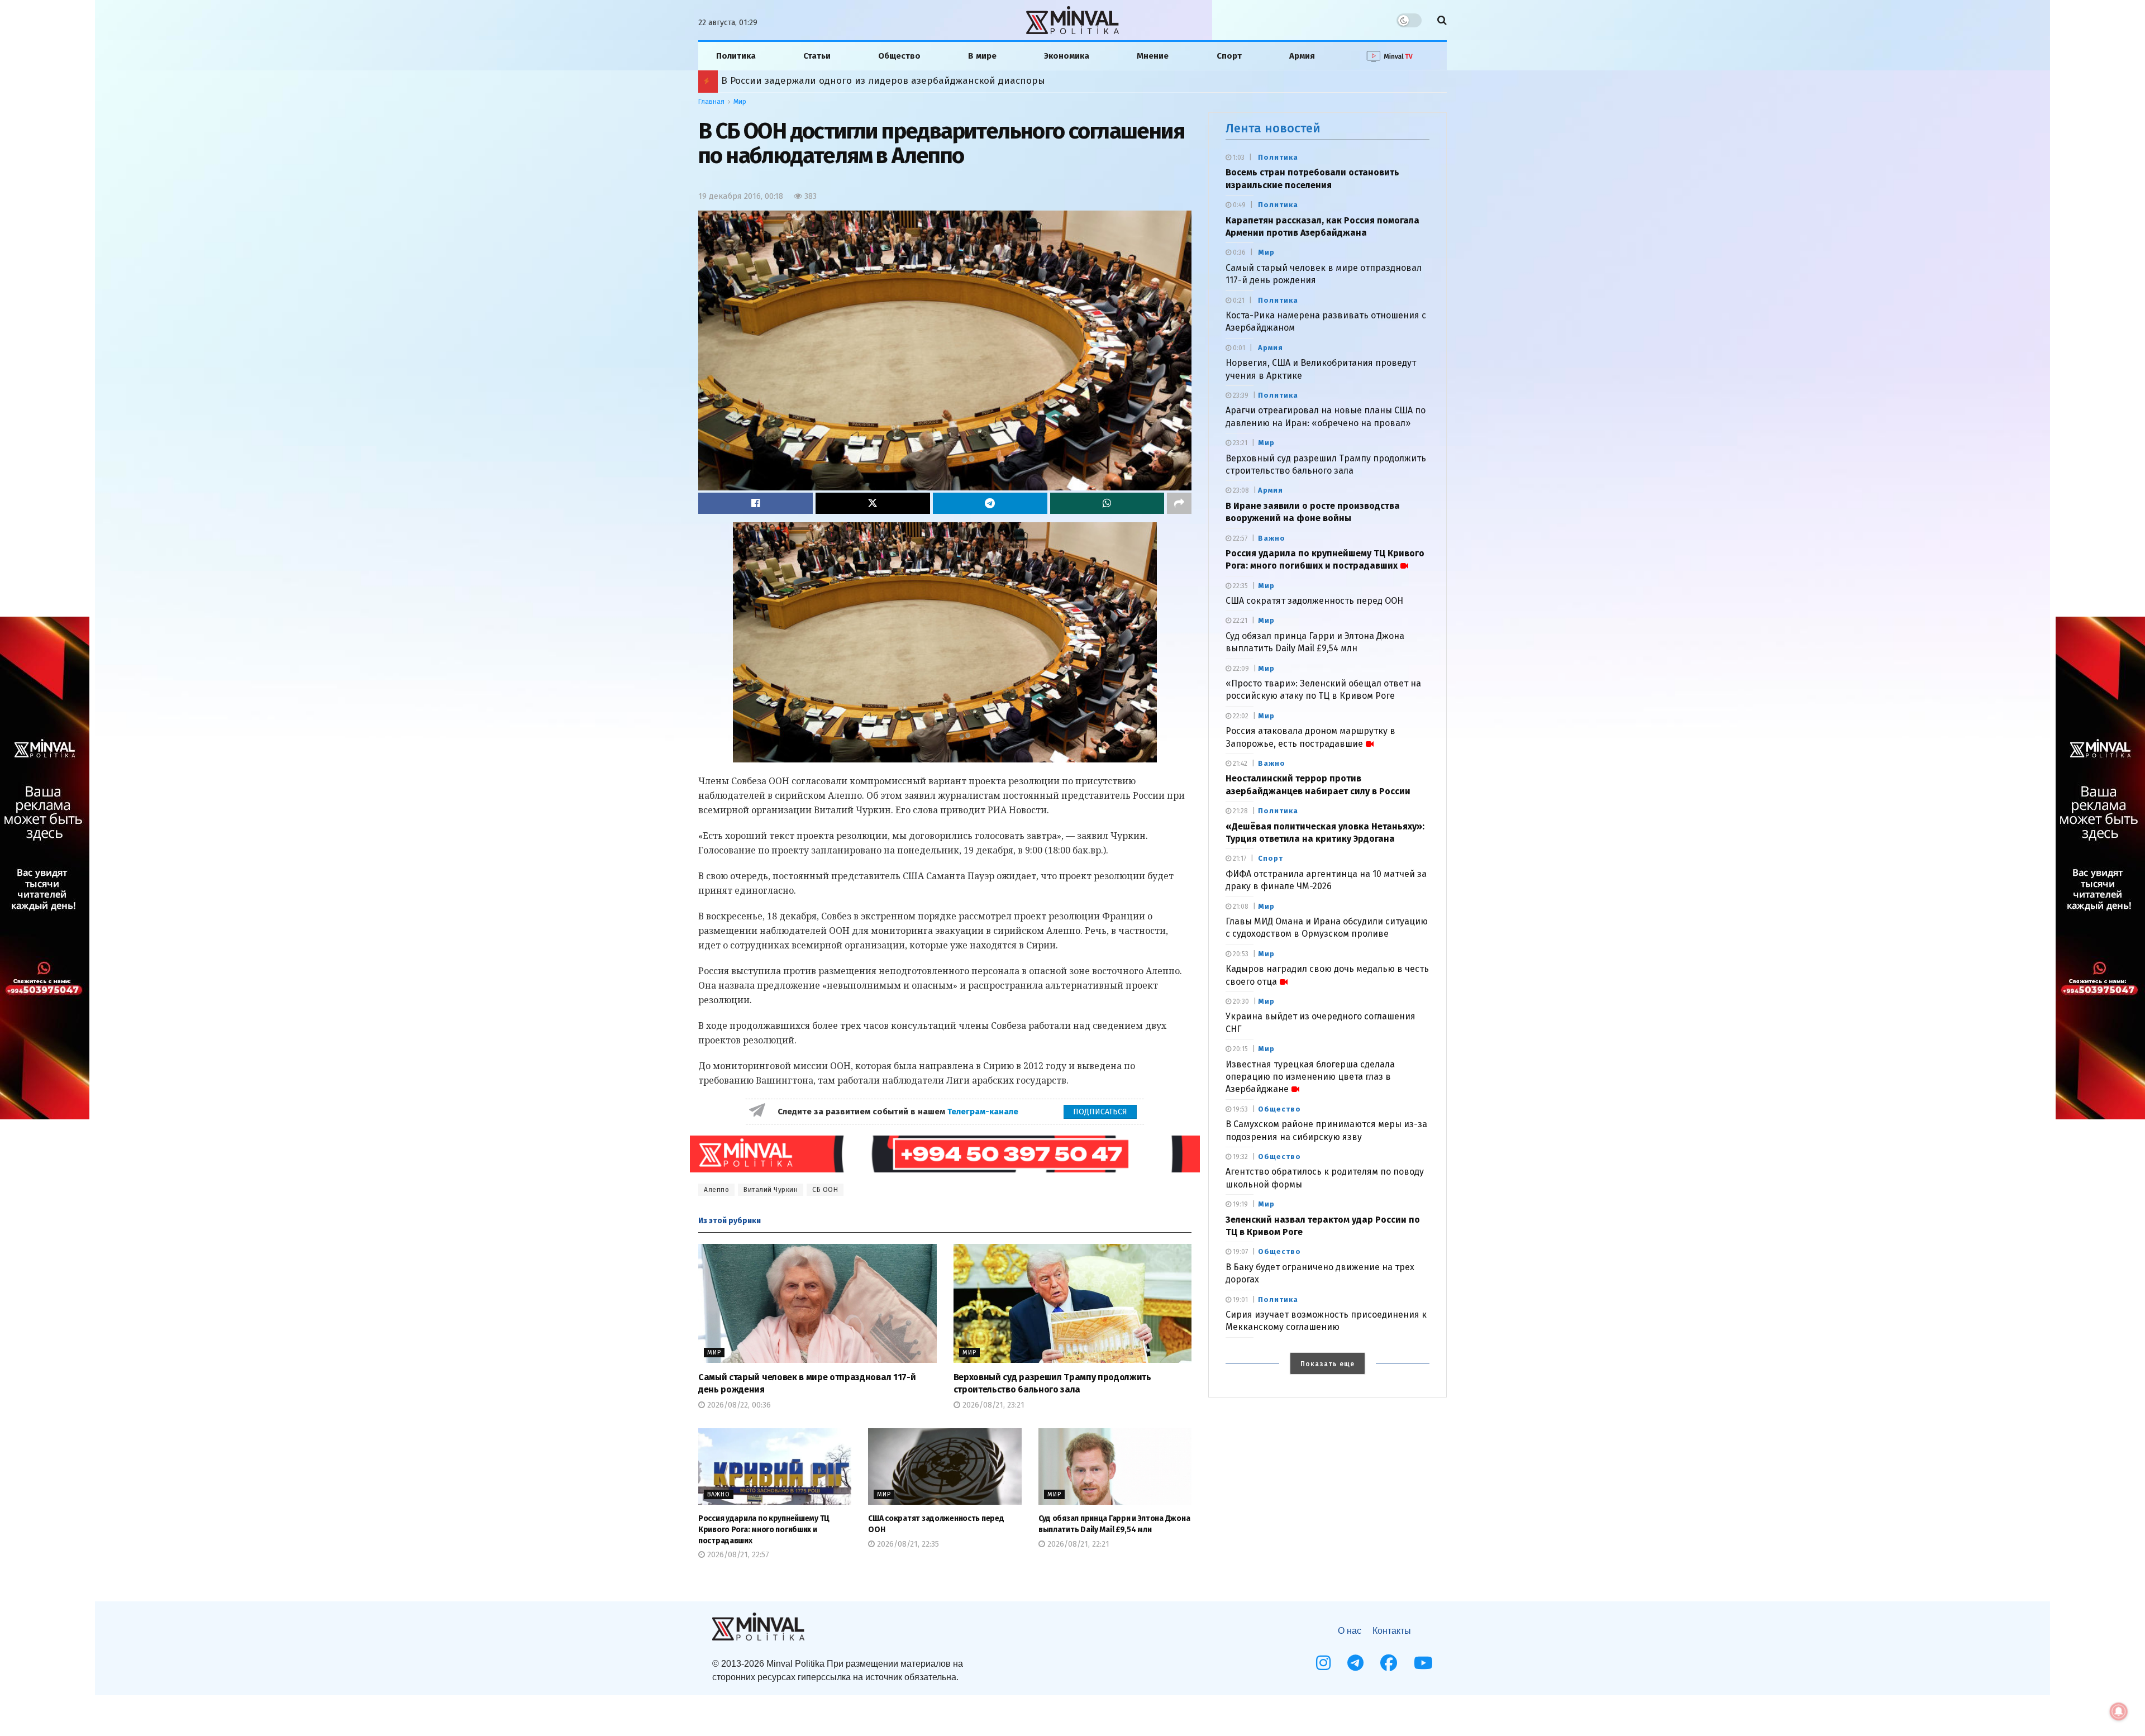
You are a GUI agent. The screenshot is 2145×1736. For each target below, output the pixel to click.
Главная (711, 102)
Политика (736, 56)
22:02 (1240, 716)
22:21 (1239, 621)
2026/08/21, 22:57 (737, 1555)
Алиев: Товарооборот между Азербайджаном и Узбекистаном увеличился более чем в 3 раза (938, 81)
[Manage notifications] (2119, 1711)
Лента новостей (1273, 128)
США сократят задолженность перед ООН (1314, 601)
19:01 (1240, 1300)
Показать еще (1327, 1364)
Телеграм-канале (984, 1112)
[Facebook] (1389, 1663)
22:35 (1240, 586)
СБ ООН (825, 1190)
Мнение (1153, 56)
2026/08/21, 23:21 (992, 1405)
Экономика (1067, 56)
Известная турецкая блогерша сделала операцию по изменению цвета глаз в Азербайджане (1310, 1077)
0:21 (1238, 301)
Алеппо (716, 1190)
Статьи (817, 56)
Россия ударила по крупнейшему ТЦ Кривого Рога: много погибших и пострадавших (764, 1529)
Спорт (1229, 56)
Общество (899, 56)
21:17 (1239, 859)
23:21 (1239, 443)
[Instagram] (1323, 1663)
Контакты (1392, 1631)
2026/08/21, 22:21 (1077, 1544)
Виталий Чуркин (771, 1190)
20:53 (1240, 954)
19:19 (1240, 1204)
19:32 (1240, 1157)
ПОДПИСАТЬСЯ (1100, 1112)
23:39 (1240, 395)
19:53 (1240, 1109)
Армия (1302, 56)
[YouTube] (1423, 1663)
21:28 (1240, 811)
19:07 (1240, 1252)
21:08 (1240, 907)
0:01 (1238, 348)
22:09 (1240, 669)
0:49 (1238, 205)
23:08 (1240, 490)
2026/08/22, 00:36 (738, 1405)
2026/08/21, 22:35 (907, 1544)
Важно (719, 1494)
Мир (740, 102)
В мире (982, 56)
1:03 (1238, 158)
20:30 (1240, 1001)
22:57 (1239, 538)
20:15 (1240, 1049)
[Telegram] (1355, 1663)
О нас (1350, 1631)
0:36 (1238, 252)
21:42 (1239, 764)
